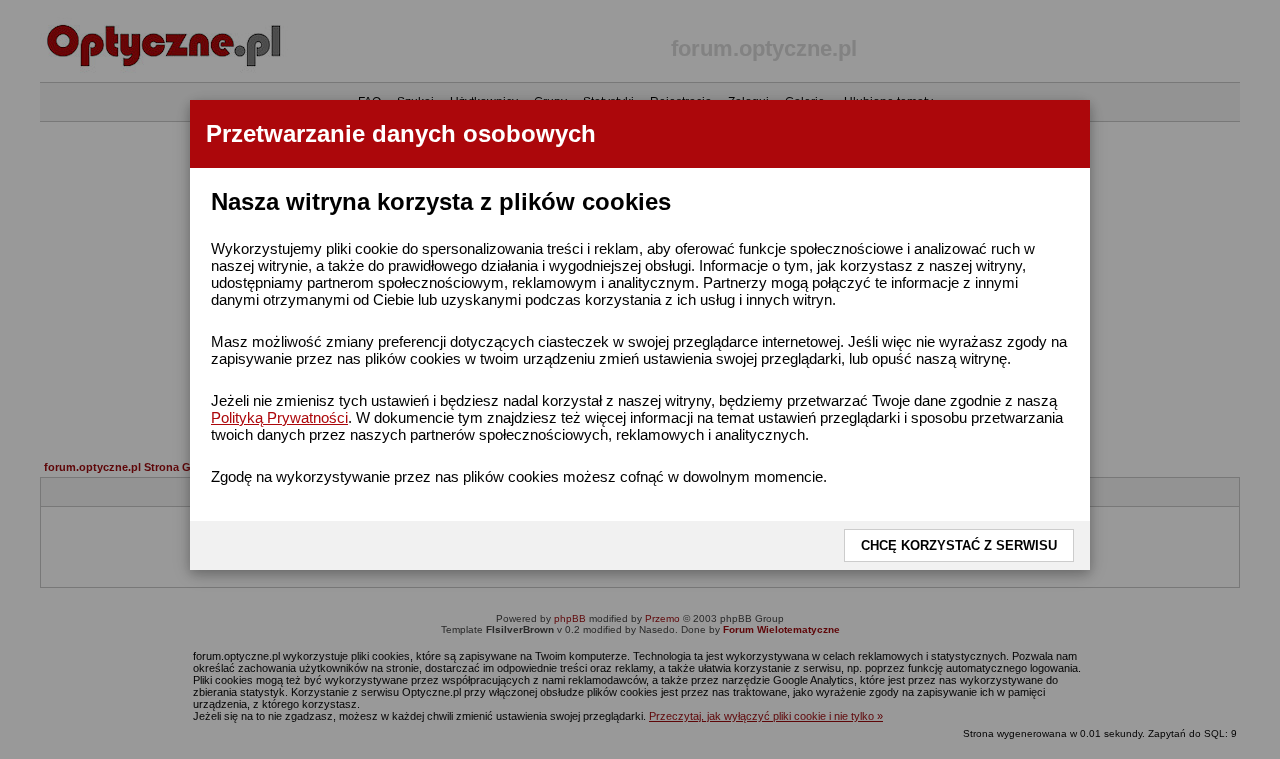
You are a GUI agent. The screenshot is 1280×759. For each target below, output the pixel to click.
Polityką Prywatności (279, 417)
